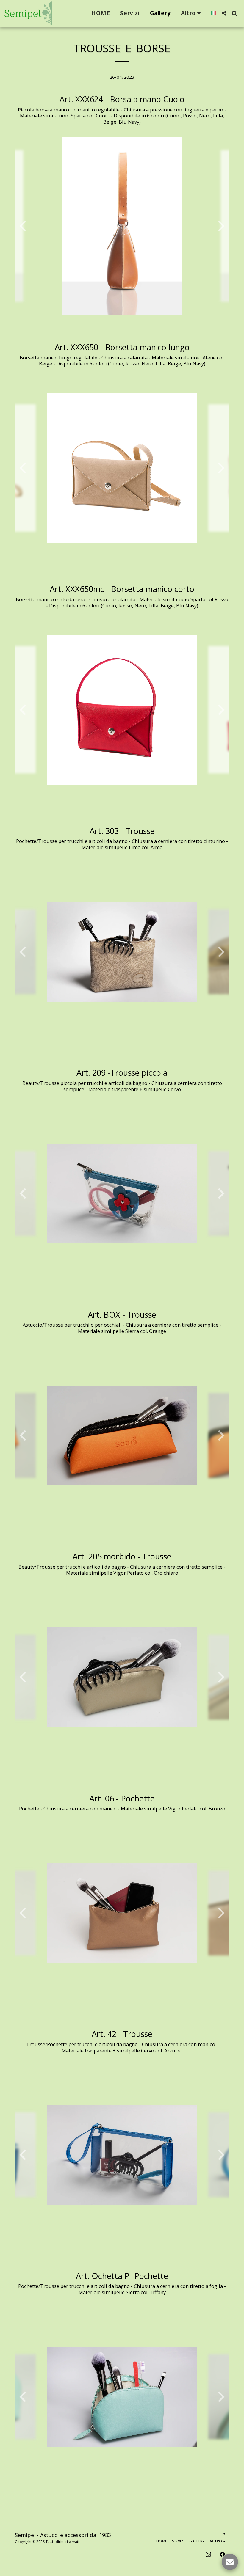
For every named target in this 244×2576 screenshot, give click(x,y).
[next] (220, 226)
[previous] (24, 226)
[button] (224, 13)
